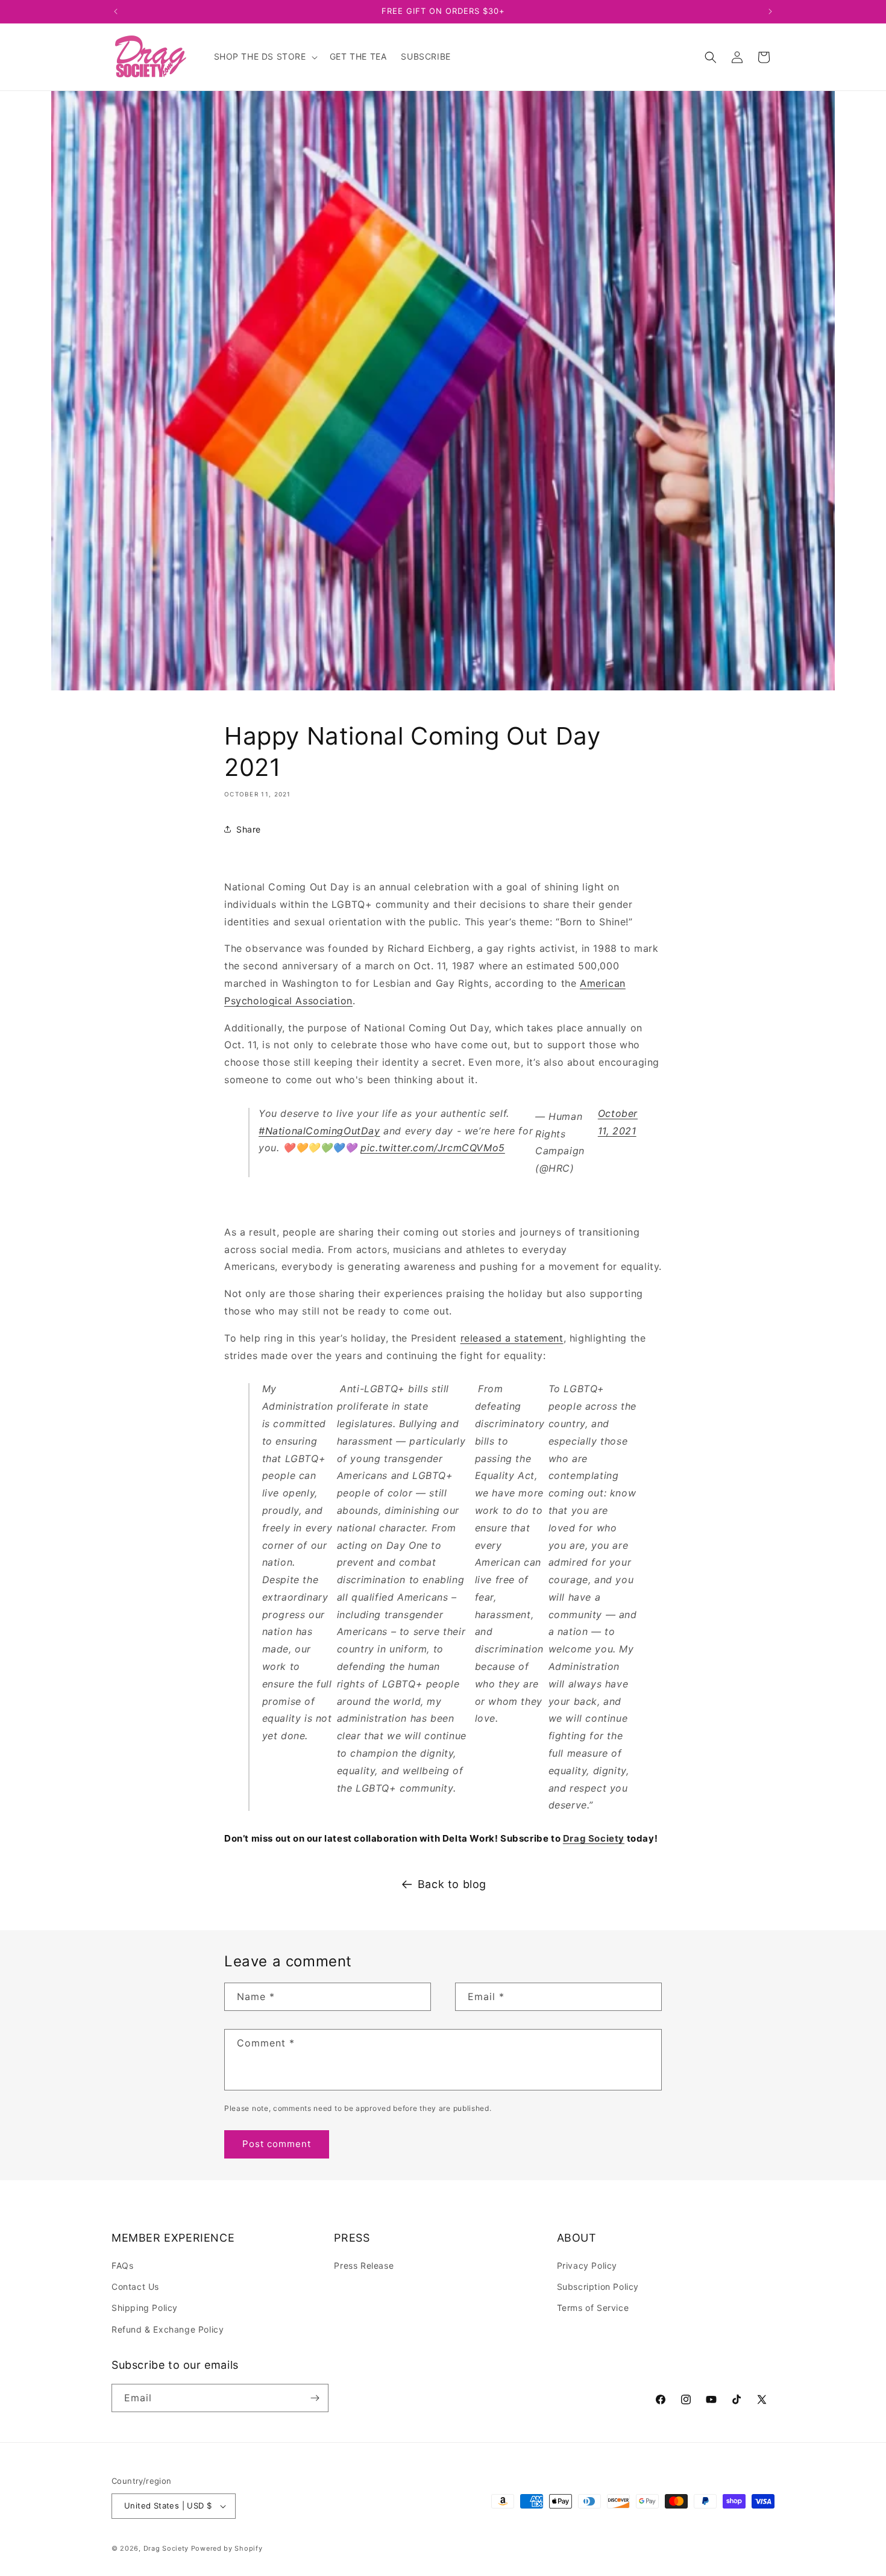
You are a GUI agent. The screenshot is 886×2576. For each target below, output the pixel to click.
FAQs (122, 2265)
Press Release (364, 2265)
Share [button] (249, 829)
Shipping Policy (145, 2308)
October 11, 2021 (618, 1122)
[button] (265, 57)
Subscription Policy (598, 2287)
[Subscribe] (315, 2398)
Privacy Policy (587, 2265)
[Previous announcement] (116, 11)
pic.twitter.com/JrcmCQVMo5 (433, 1148)
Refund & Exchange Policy (168, 2329)
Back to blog (452, 1884)
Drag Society (166, 2548)
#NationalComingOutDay (319, 1131)
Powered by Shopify (227, 2548)
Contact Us (135, 2287)
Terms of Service (593, 2308)
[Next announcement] (770, 11)
